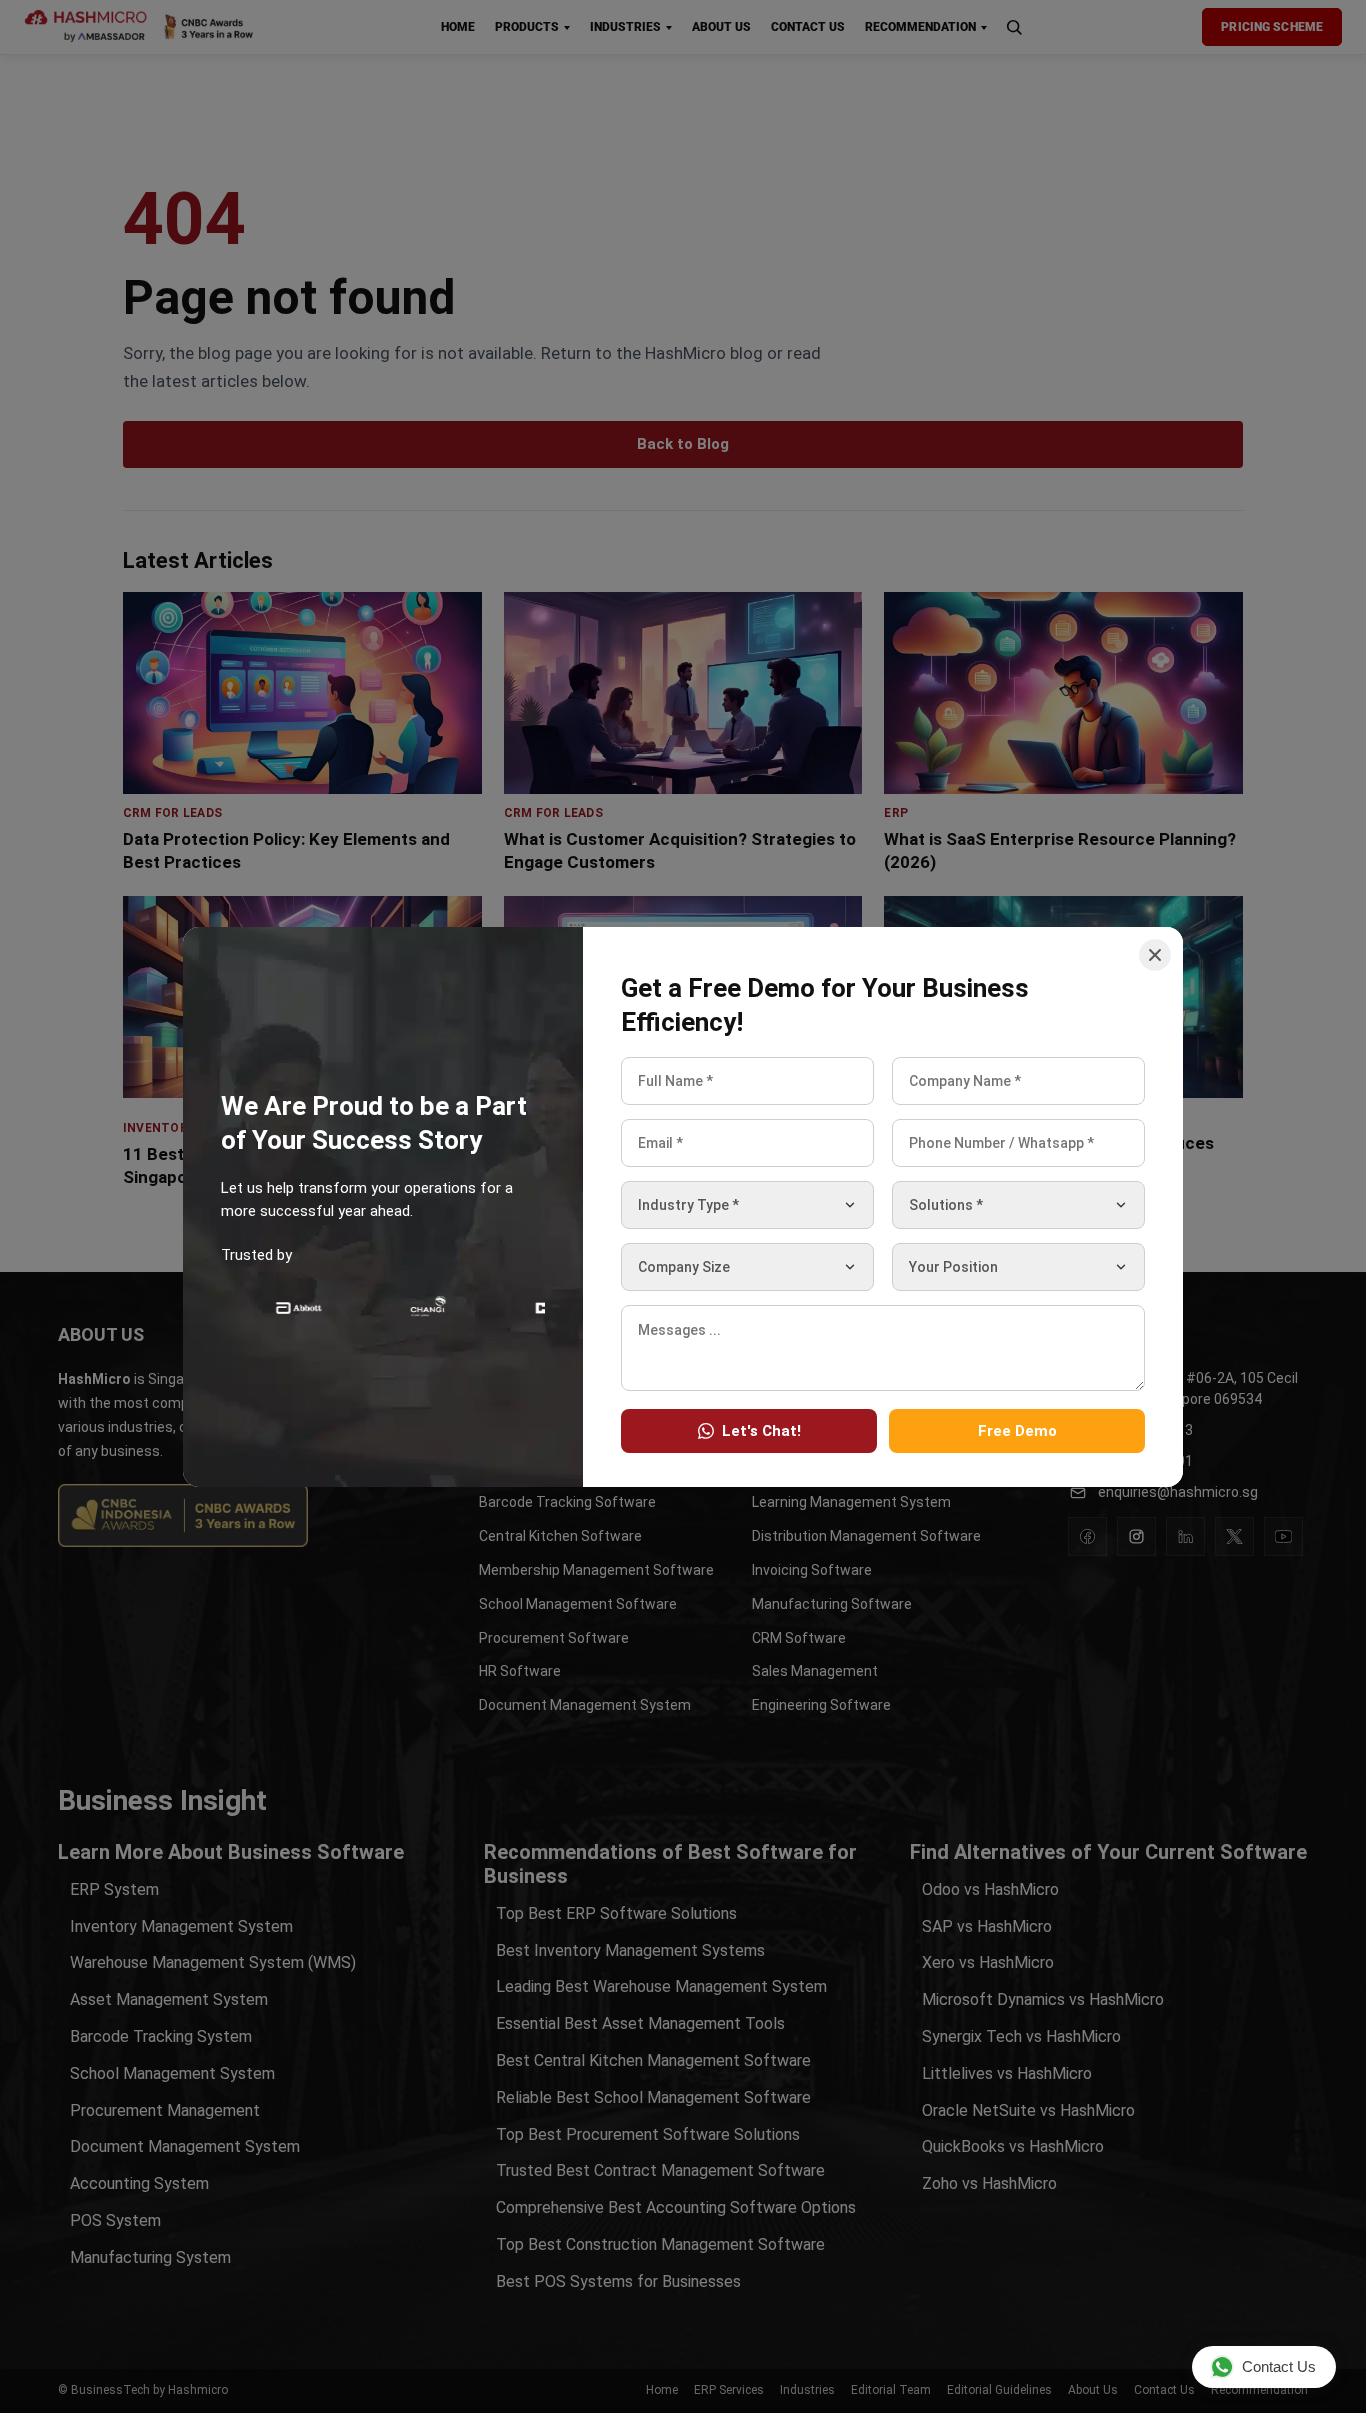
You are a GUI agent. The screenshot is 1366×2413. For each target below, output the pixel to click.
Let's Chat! (761, 1430)
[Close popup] (1155, 955)
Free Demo (1017, 1430)
